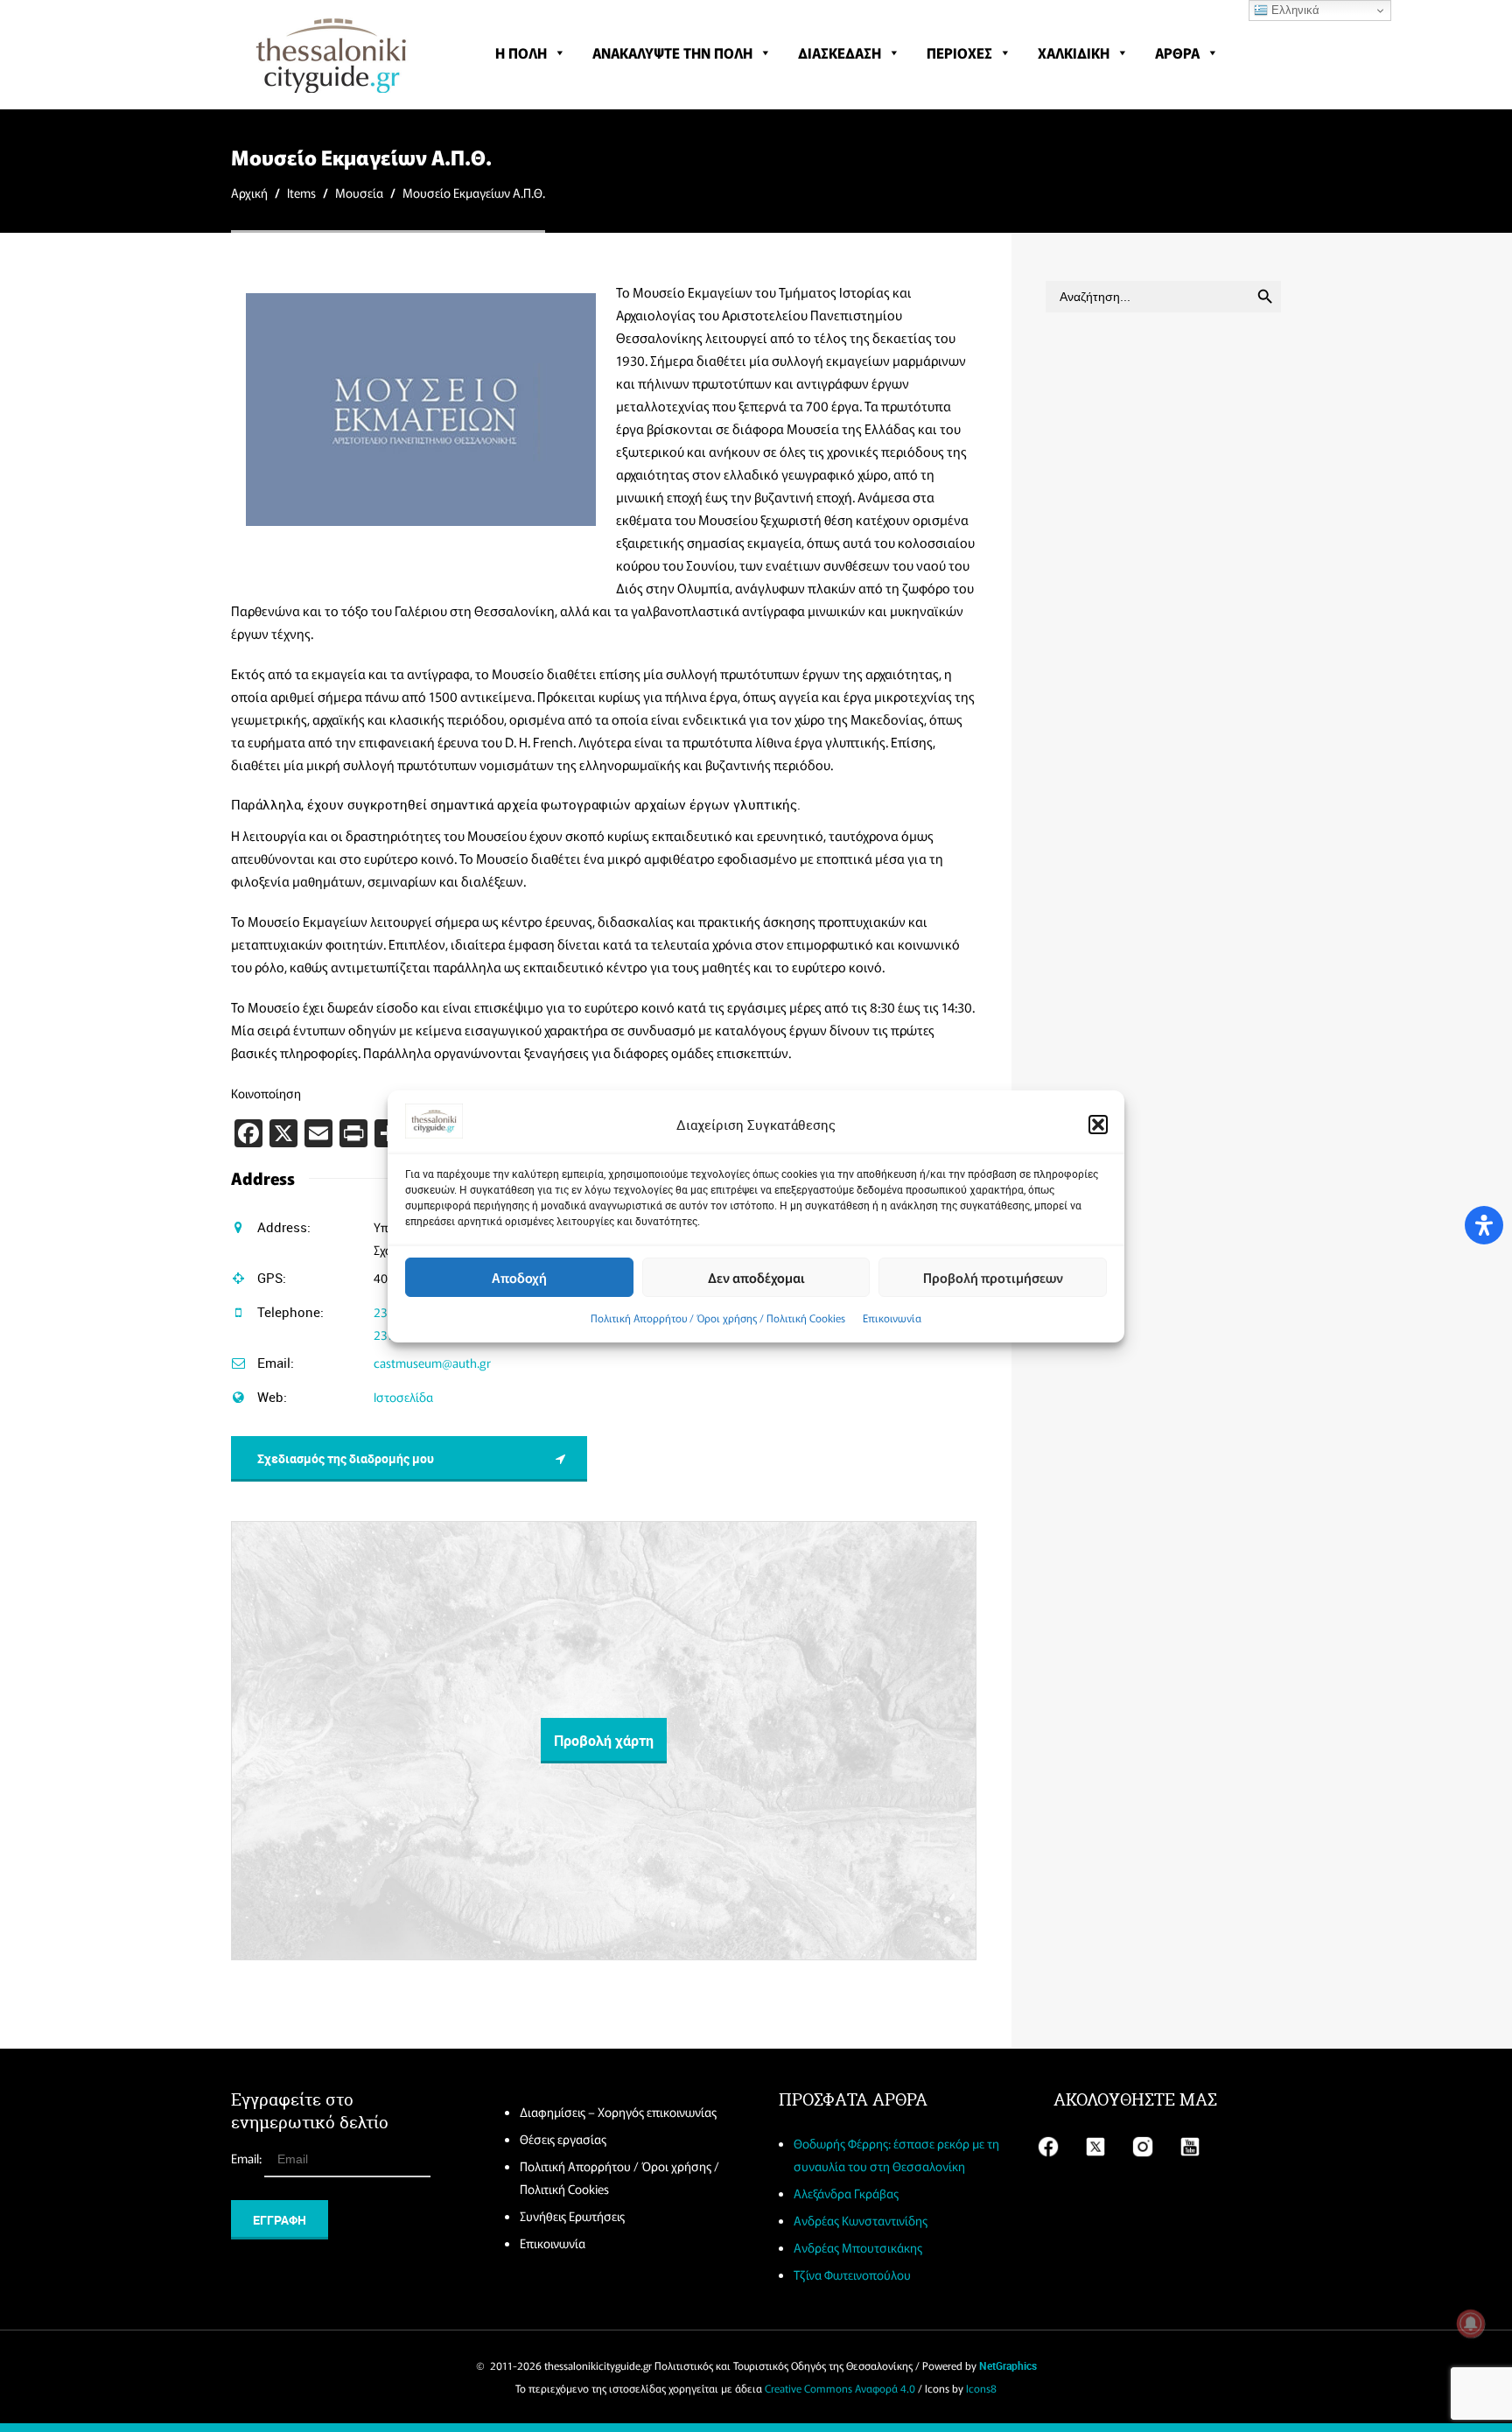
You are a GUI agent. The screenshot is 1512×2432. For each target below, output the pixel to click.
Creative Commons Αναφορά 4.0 (840, 2388)
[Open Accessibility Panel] (1484, 1225)
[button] (1098, 1125)
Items (301, 193)
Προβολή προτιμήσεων (993, 1276)
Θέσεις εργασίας (563, 2139)
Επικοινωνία (892, 1318)
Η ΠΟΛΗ (521, 53)
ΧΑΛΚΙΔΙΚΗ (1074, 53)
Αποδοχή (519, 1276)
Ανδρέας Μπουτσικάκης (858, 2247)
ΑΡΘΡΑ (1177, 53)
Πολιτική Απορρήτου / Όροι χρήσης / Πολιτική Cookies (718, 1318)
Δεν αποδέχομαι (756, 1276)
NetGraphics (1008, 2365)
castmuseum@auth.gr (432, 1363)
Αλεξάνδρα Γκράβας (846, 2193)
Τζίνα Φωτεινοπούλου (852, 2274)
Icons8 (981, 2388)
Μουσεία (359, 193)
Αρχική (249, 193)
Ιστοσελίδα (403, 1397)
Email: (248, 2158)
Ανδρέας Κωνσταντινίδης (861, 2220)
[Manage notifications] (1471, 2323)
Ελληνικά (1294, 10)
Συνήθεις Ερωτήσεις (572, 2216)
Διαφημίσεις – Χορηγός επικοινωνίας (618, 2112)
